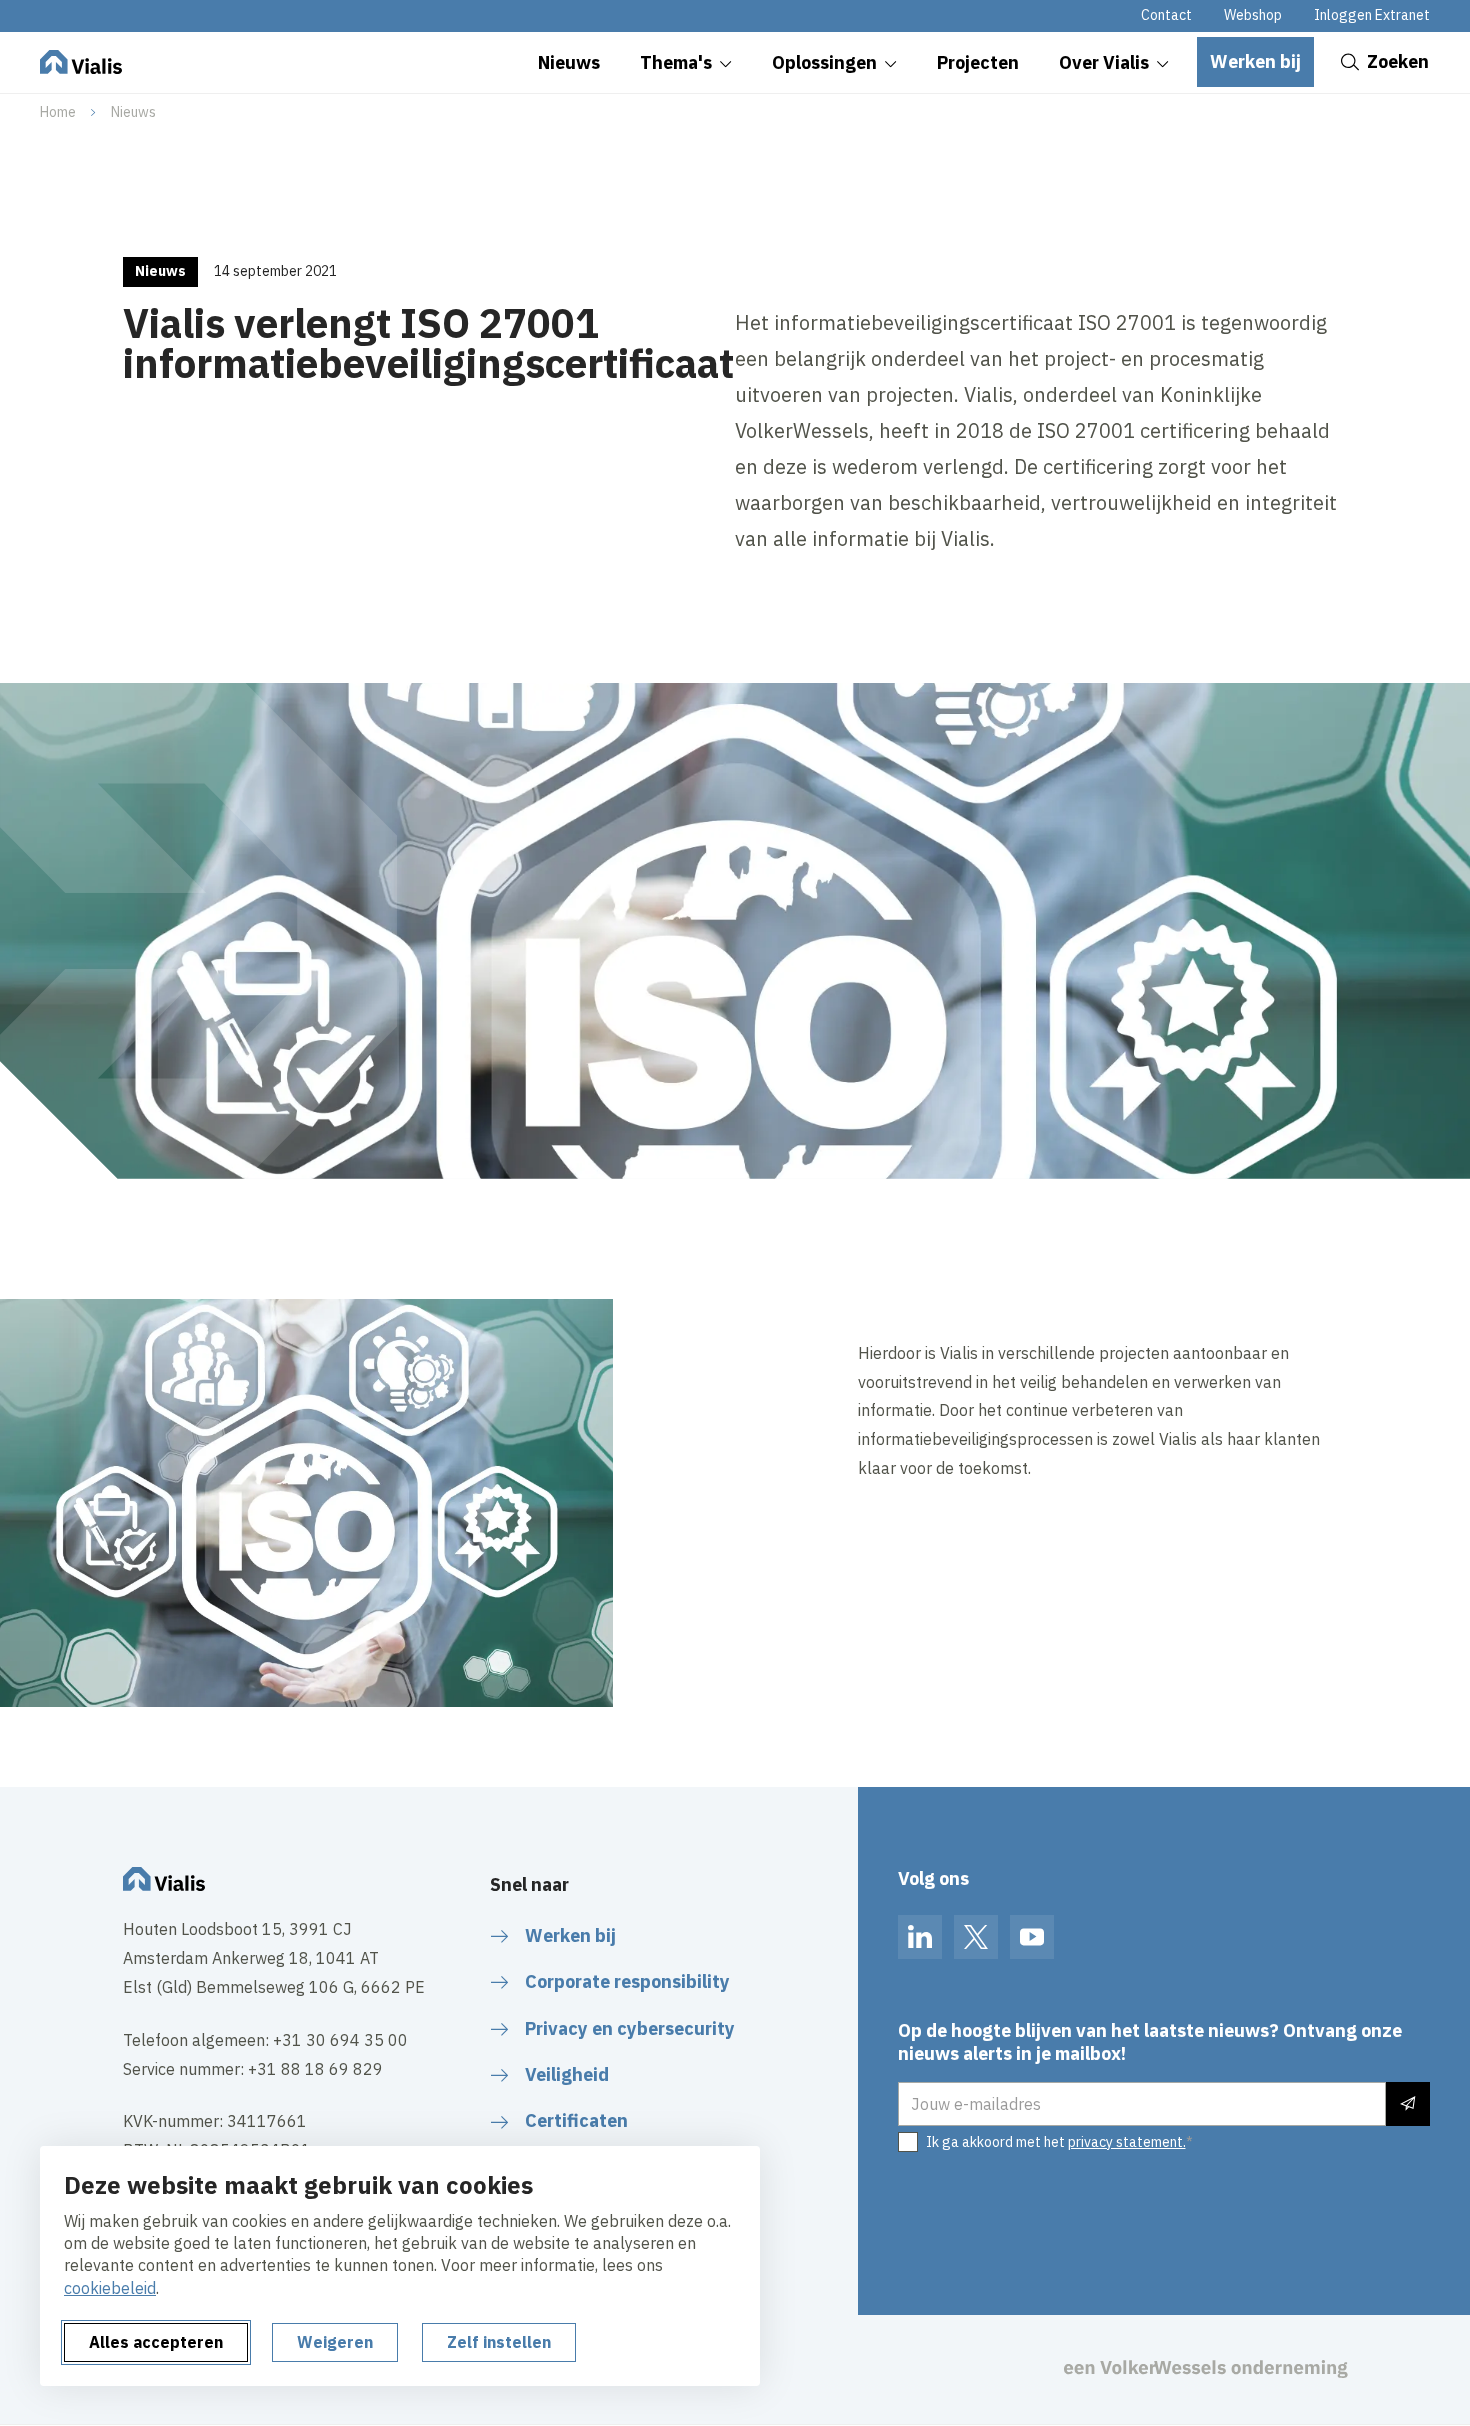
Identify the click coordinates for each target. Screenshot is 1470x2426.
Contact (1166, 15)
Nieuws (133, 112)
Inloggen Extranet (1372, 15)
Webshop (1253, 15)
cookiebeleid (110, 2288)
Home (58, 112)
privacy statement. (1127, 2142)
